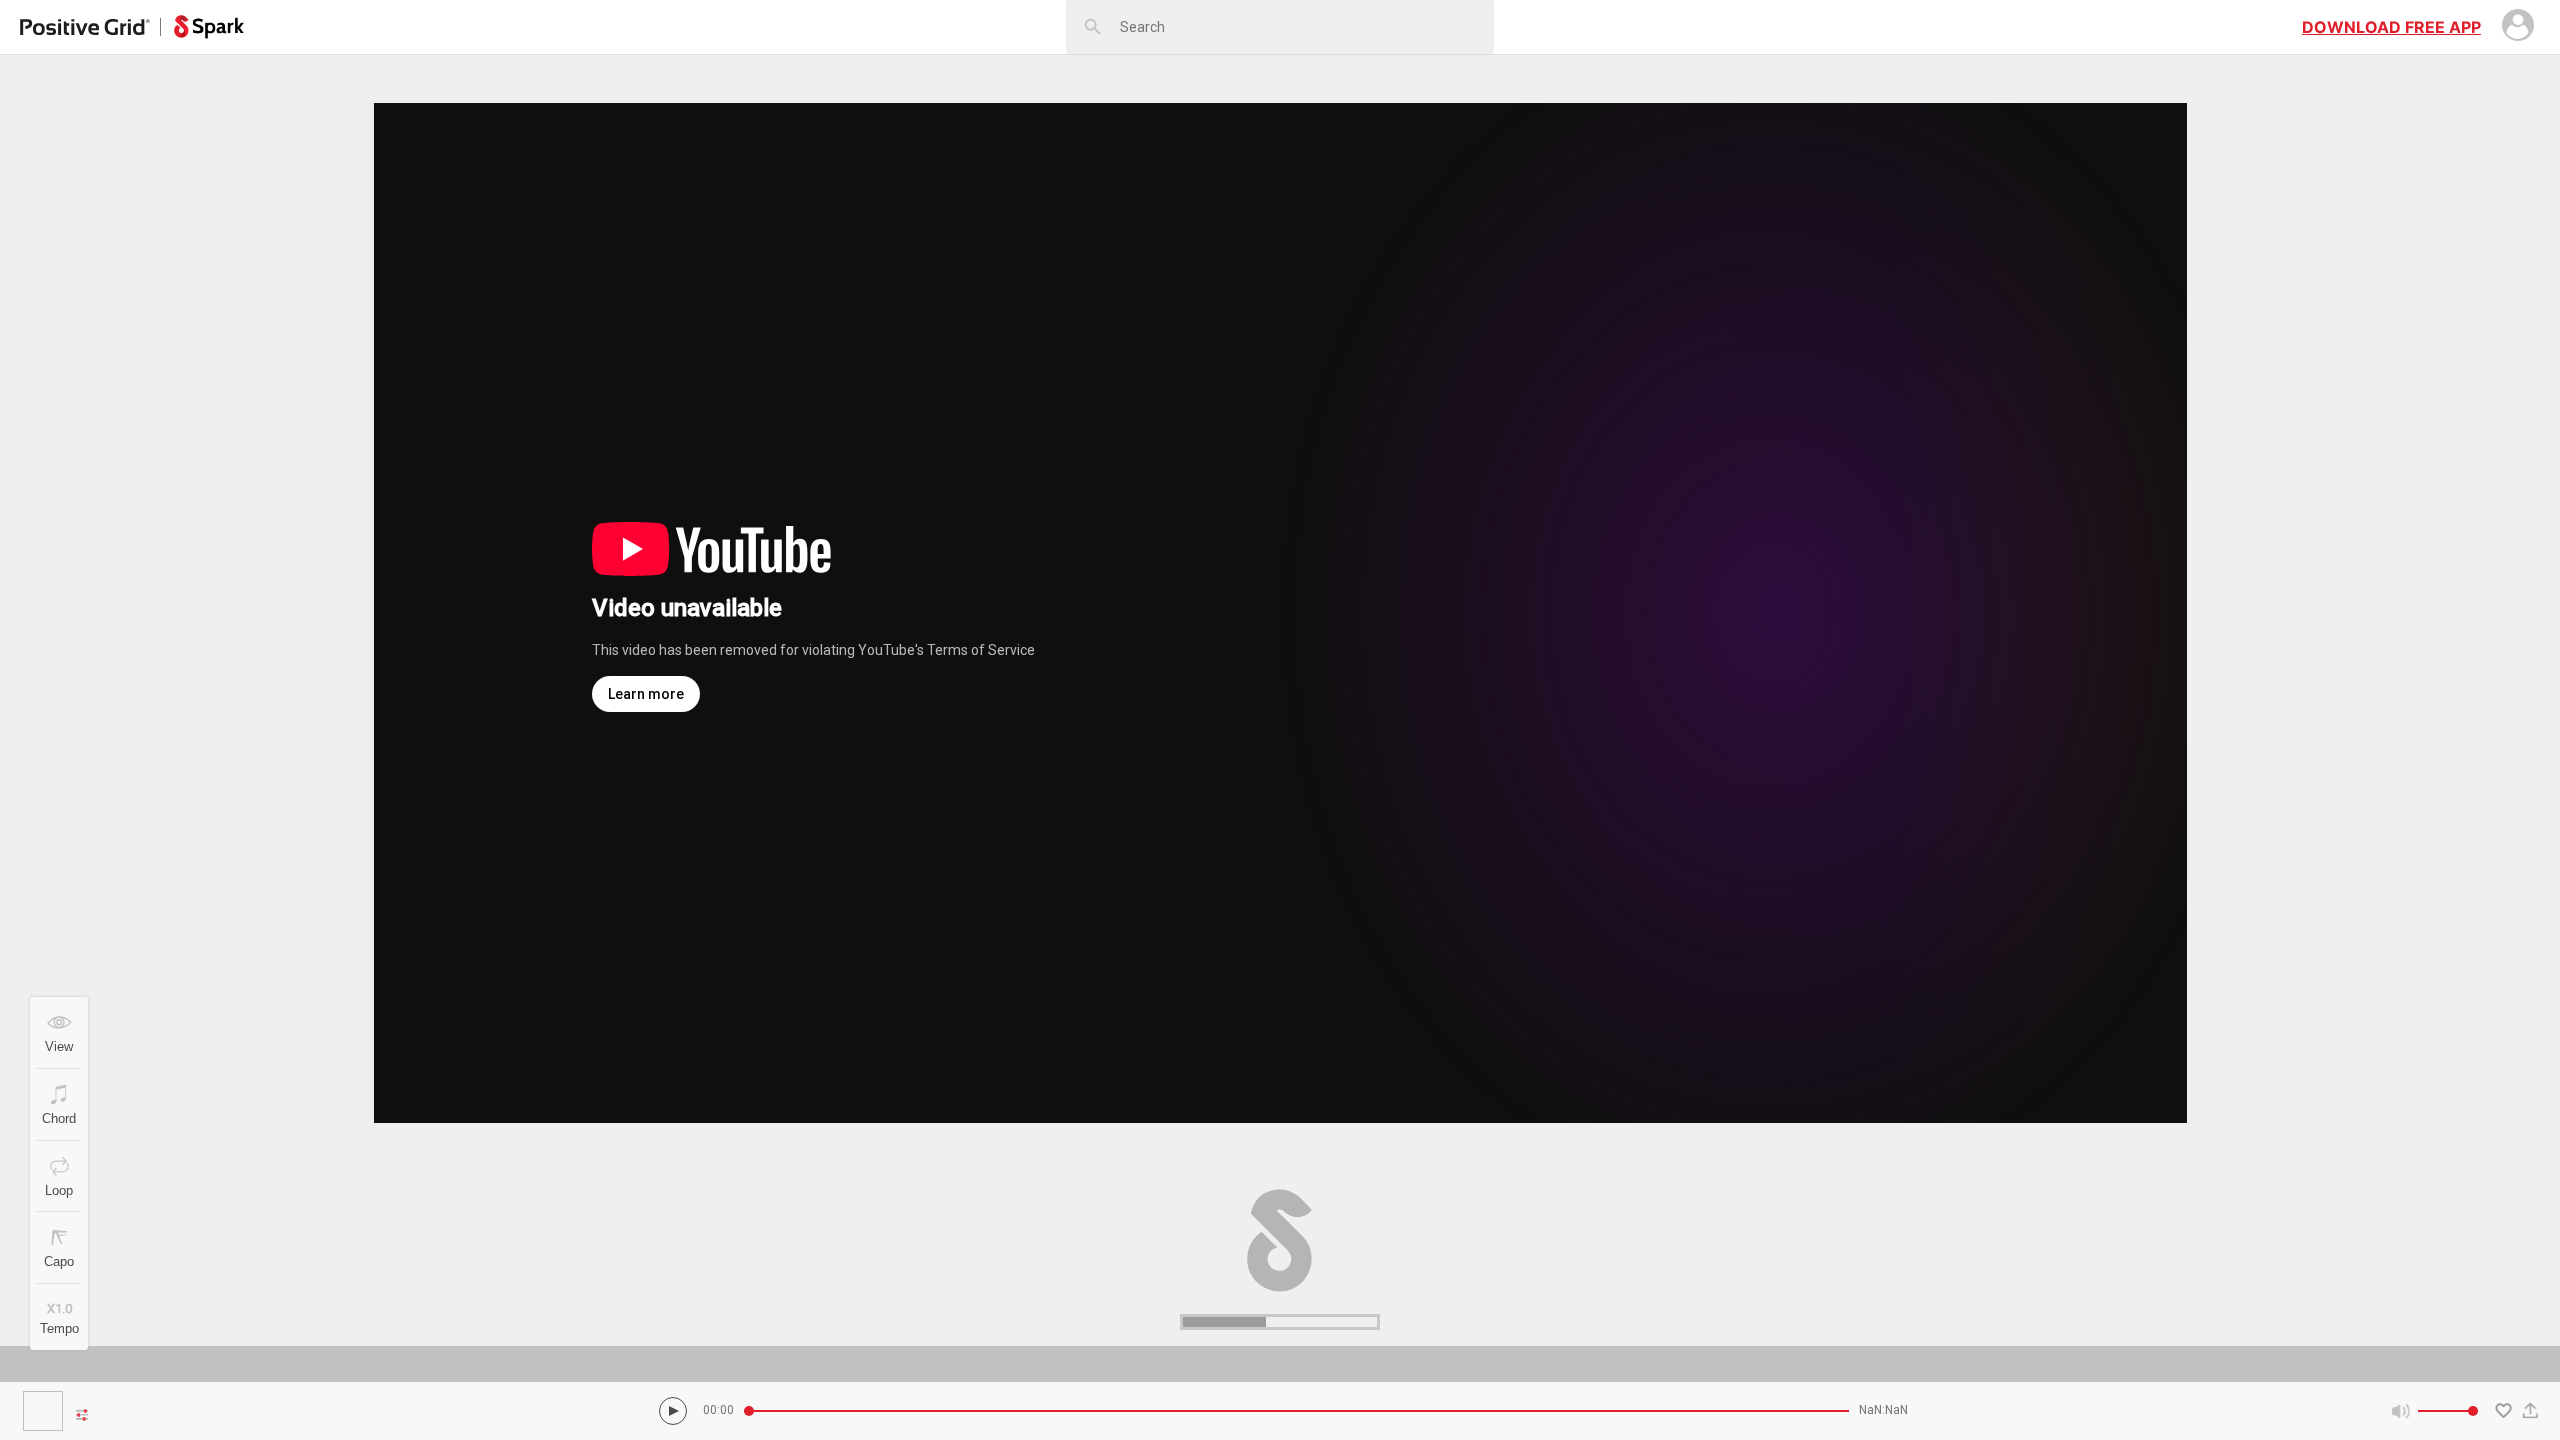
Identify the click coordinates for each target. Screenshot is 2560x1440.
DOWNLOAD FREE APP (2391, 27)
